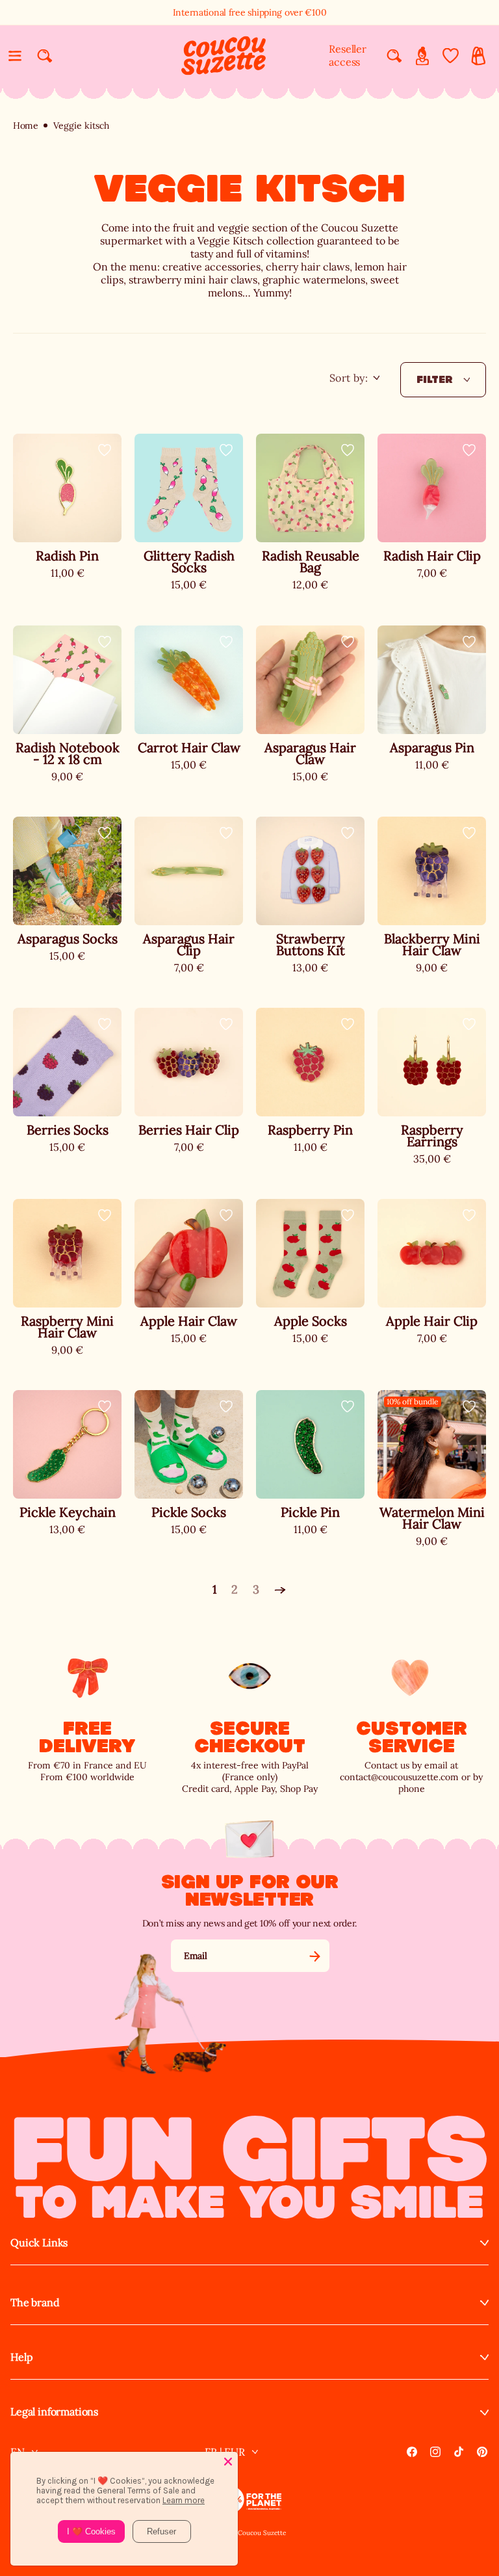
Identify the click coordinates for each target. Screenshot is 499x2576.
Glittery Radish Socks (189, 562)
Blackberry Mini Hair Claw (432, 945)
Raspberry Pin (310, 1130)
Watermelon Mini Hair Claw (432, 1518)
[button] (15, 56)
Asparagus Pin (432, 748)
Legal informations (54, 2412)
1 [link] (215, 1589)
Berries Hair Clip (189, 1130)
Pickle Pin (310, 1512)
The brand (35, 2303)
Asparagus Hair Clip (189, 945)
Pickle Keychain (68, 1512)
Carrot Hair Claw (189, 748)
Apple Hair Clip (432, 1321)
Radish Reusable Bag (311, 562)
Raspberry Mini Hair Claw (67, 1327)
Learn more (184, 2500)
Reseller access (348, 55)
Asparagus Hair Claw (310, 754)
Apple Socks (311, 1321)
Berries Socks (68, 1130)
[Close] (228, 2462)
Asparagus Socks (68, 939)
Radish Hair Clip (432, 556)
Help (21, 2357)
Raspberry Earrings (432, 1136)
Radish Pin (67, 556)
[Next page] (280, 1590)
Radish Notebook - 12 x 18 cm (68, 754)
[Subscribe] (314, 1956)
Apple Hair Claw (189, 1321)
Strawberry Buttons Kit (311, 945)
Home (26, 126)
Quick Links (39, 2243)
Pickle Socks (189, 1512)
